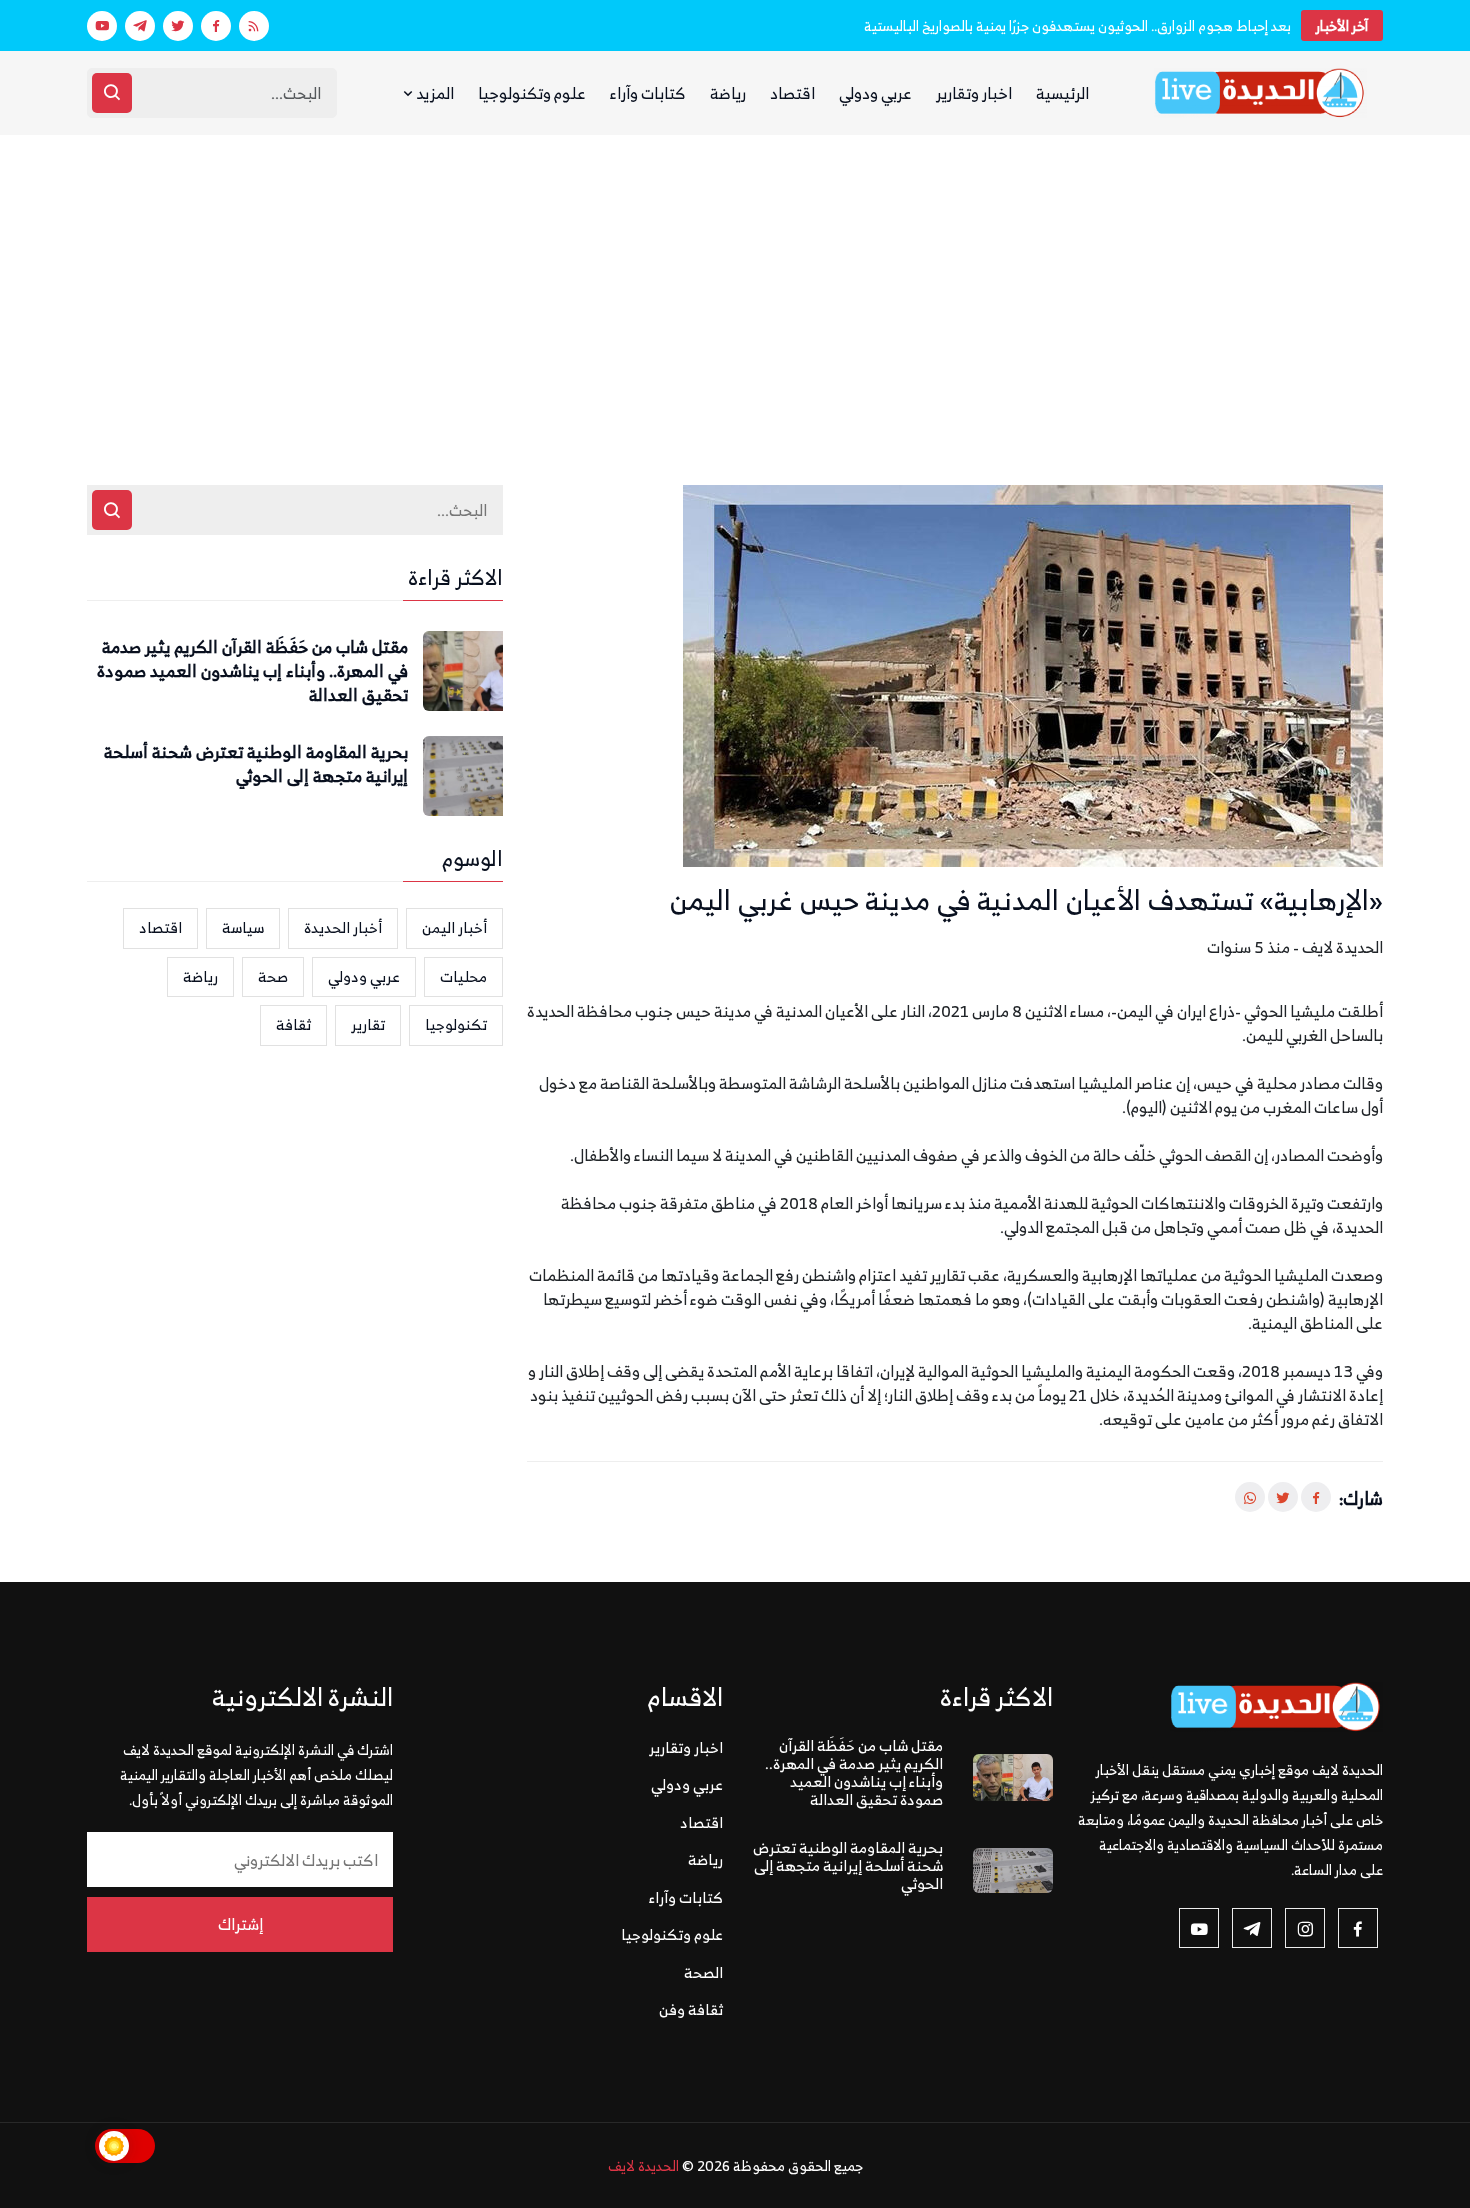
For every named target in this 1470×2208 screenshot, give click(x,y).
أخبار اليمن (454, 927)
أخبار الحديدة (343, 927)
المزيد (433, 93)
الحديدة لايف (643, 2165)
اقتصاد (792, 93)
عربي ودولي (875, 93)
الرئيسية (1062, 93)
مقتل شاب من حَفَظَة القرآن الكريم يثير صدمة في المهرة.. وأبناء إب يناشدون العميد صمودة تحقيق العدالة (252, 671)
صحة (273, 976)
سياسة (243, 927)
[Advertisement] (735, 285)
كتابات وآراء (648, 93)
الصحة (703, 1972)
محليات (463, 976)
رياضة (728, 93)
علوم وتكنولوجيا (532, 93)
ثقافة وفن (691, 2009)
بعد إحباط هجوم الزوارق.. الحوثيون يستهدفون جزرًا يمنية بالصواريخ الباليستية (1077, 25)
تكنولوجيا (456, 1024)
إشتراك (240, 1924)
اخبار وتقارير (974, 93)
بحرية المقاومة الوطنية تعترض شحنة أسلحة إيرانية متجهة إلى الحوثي (256, 765)
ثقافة (293, 1024)
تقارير (368, 1024)
